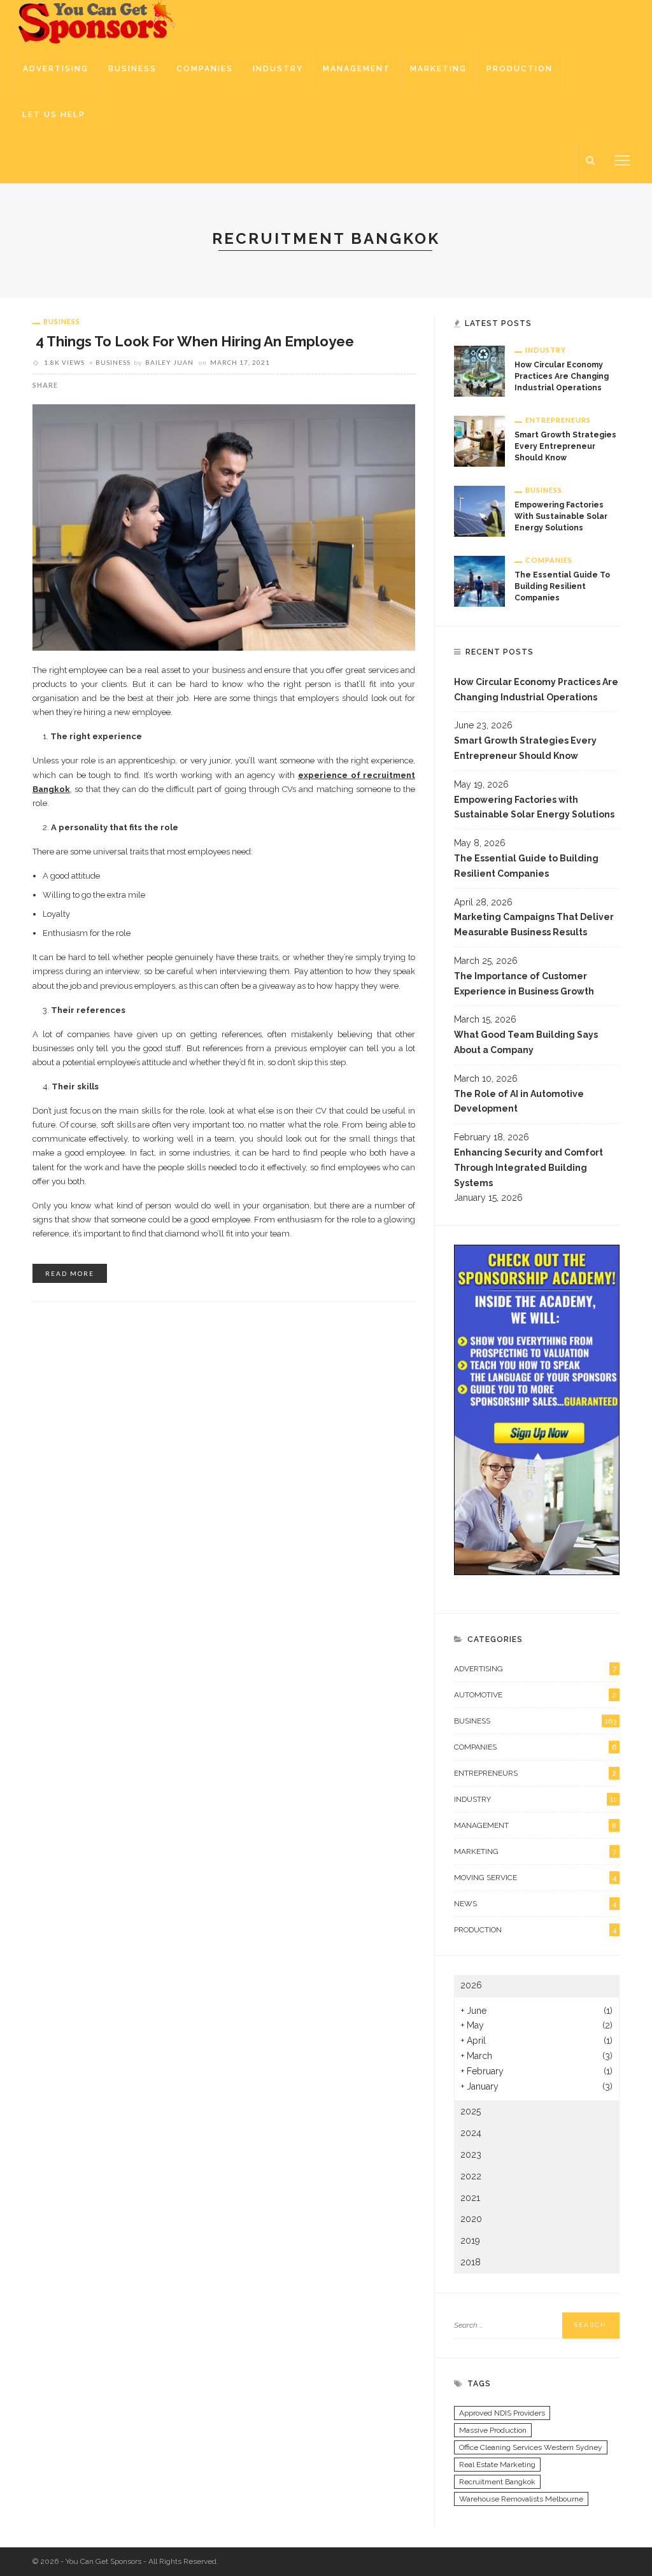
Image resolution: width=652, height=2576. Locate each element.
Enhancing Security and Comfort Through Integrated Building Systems (528, 1168)
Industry (278, 69)
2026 (471, 1985)
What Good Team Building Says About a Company (526, 1042)
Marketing (438, 69)
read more (70, 1273)
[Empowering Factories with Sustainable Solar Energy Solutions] (479, 511)
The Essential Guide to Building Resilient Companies (562, 586)
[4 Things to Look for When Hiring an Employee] (224, 527)
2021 (470, 2198)
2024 (471, 2133)
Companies (205, 69)
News (535, 1904)
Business (132, 69)
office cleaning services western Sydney (531, 2447)
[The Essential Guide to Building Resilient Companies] (479, 581)
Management (357, 69)
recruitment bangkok (497, 2482)
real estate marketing (497, 2465)
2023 (471, 2155)
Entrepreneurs (558, 420)
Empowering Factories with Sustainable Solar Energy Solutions (561, 516)
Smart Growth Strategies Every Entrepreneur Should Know (565, 446)
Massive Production (493, 2430)
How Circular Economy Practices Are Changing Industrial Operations (562, 376)
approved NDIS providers (502, 2413)
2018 (471, 2262)
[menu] (622, 160)
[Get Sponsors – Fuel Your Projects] (98, 22)
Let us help (54, 115)
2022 (471, 2176)
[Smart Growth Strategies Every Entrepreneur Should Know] (479, 441)
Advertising (56, 69)
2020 (471, 2219)
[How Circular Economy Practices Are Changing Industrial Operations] (479, 371)
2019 (470, 2240)
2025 (471, 2111)
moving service (535, 1878)
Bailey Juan (169, 362)
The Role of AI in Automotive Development (519, 1101)
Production (520, 69)
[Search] (590, 160)
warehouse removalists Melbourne (521, 2499)
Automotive (535, 1695)
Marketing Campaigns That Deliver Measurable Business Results (534, 924)
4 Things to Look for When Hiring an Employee (193, 341)
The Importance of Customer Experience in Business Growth (524, 984)
